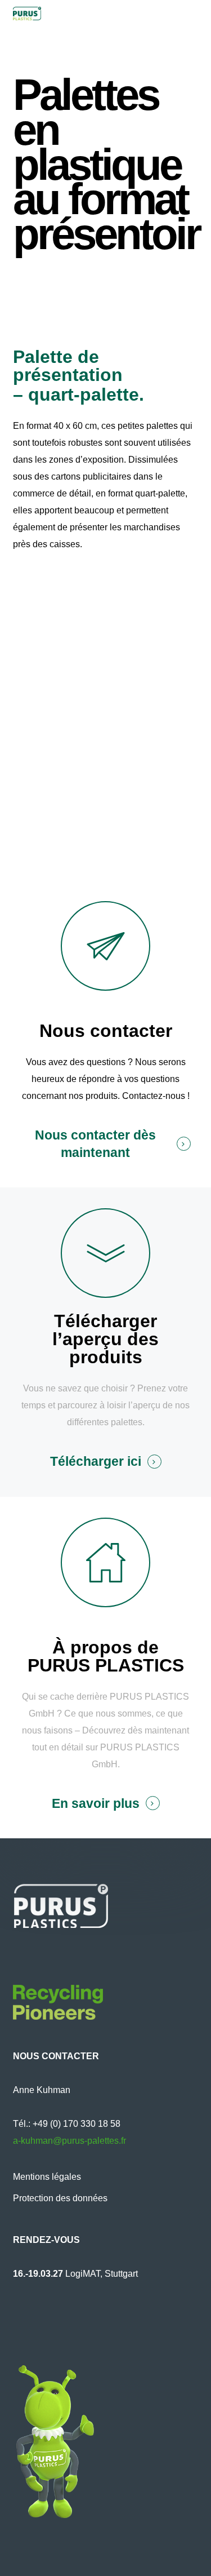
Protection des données (60, 2198)
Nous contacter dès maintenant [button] (95, 1144)
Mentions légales (47, 2177)
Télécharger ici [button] (96, 1462)
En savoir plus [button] (96, 1804)
